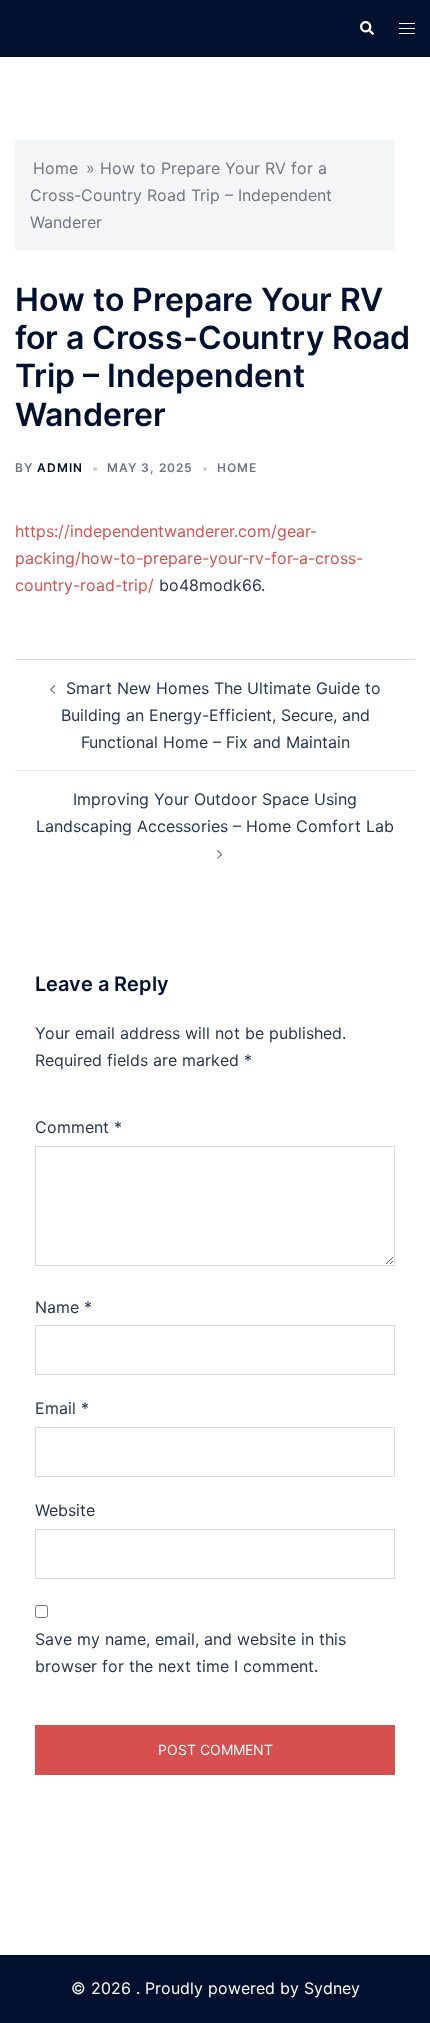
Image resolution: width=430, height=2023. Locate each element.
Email (62, 1408)
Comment (78, 1127)
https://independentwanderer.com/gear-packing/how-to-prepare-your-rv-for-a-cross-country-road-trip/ (189, 558)
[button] (366, 28)
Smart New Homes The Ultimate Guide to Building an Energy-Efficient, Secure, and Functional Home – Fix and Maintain (221, 715)
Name (63, 1307)
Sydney (332, 1988)
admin (60, 467)
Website (65, 1510)
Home (55, 168)
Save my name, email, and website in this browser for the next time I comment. (190, 1652)
